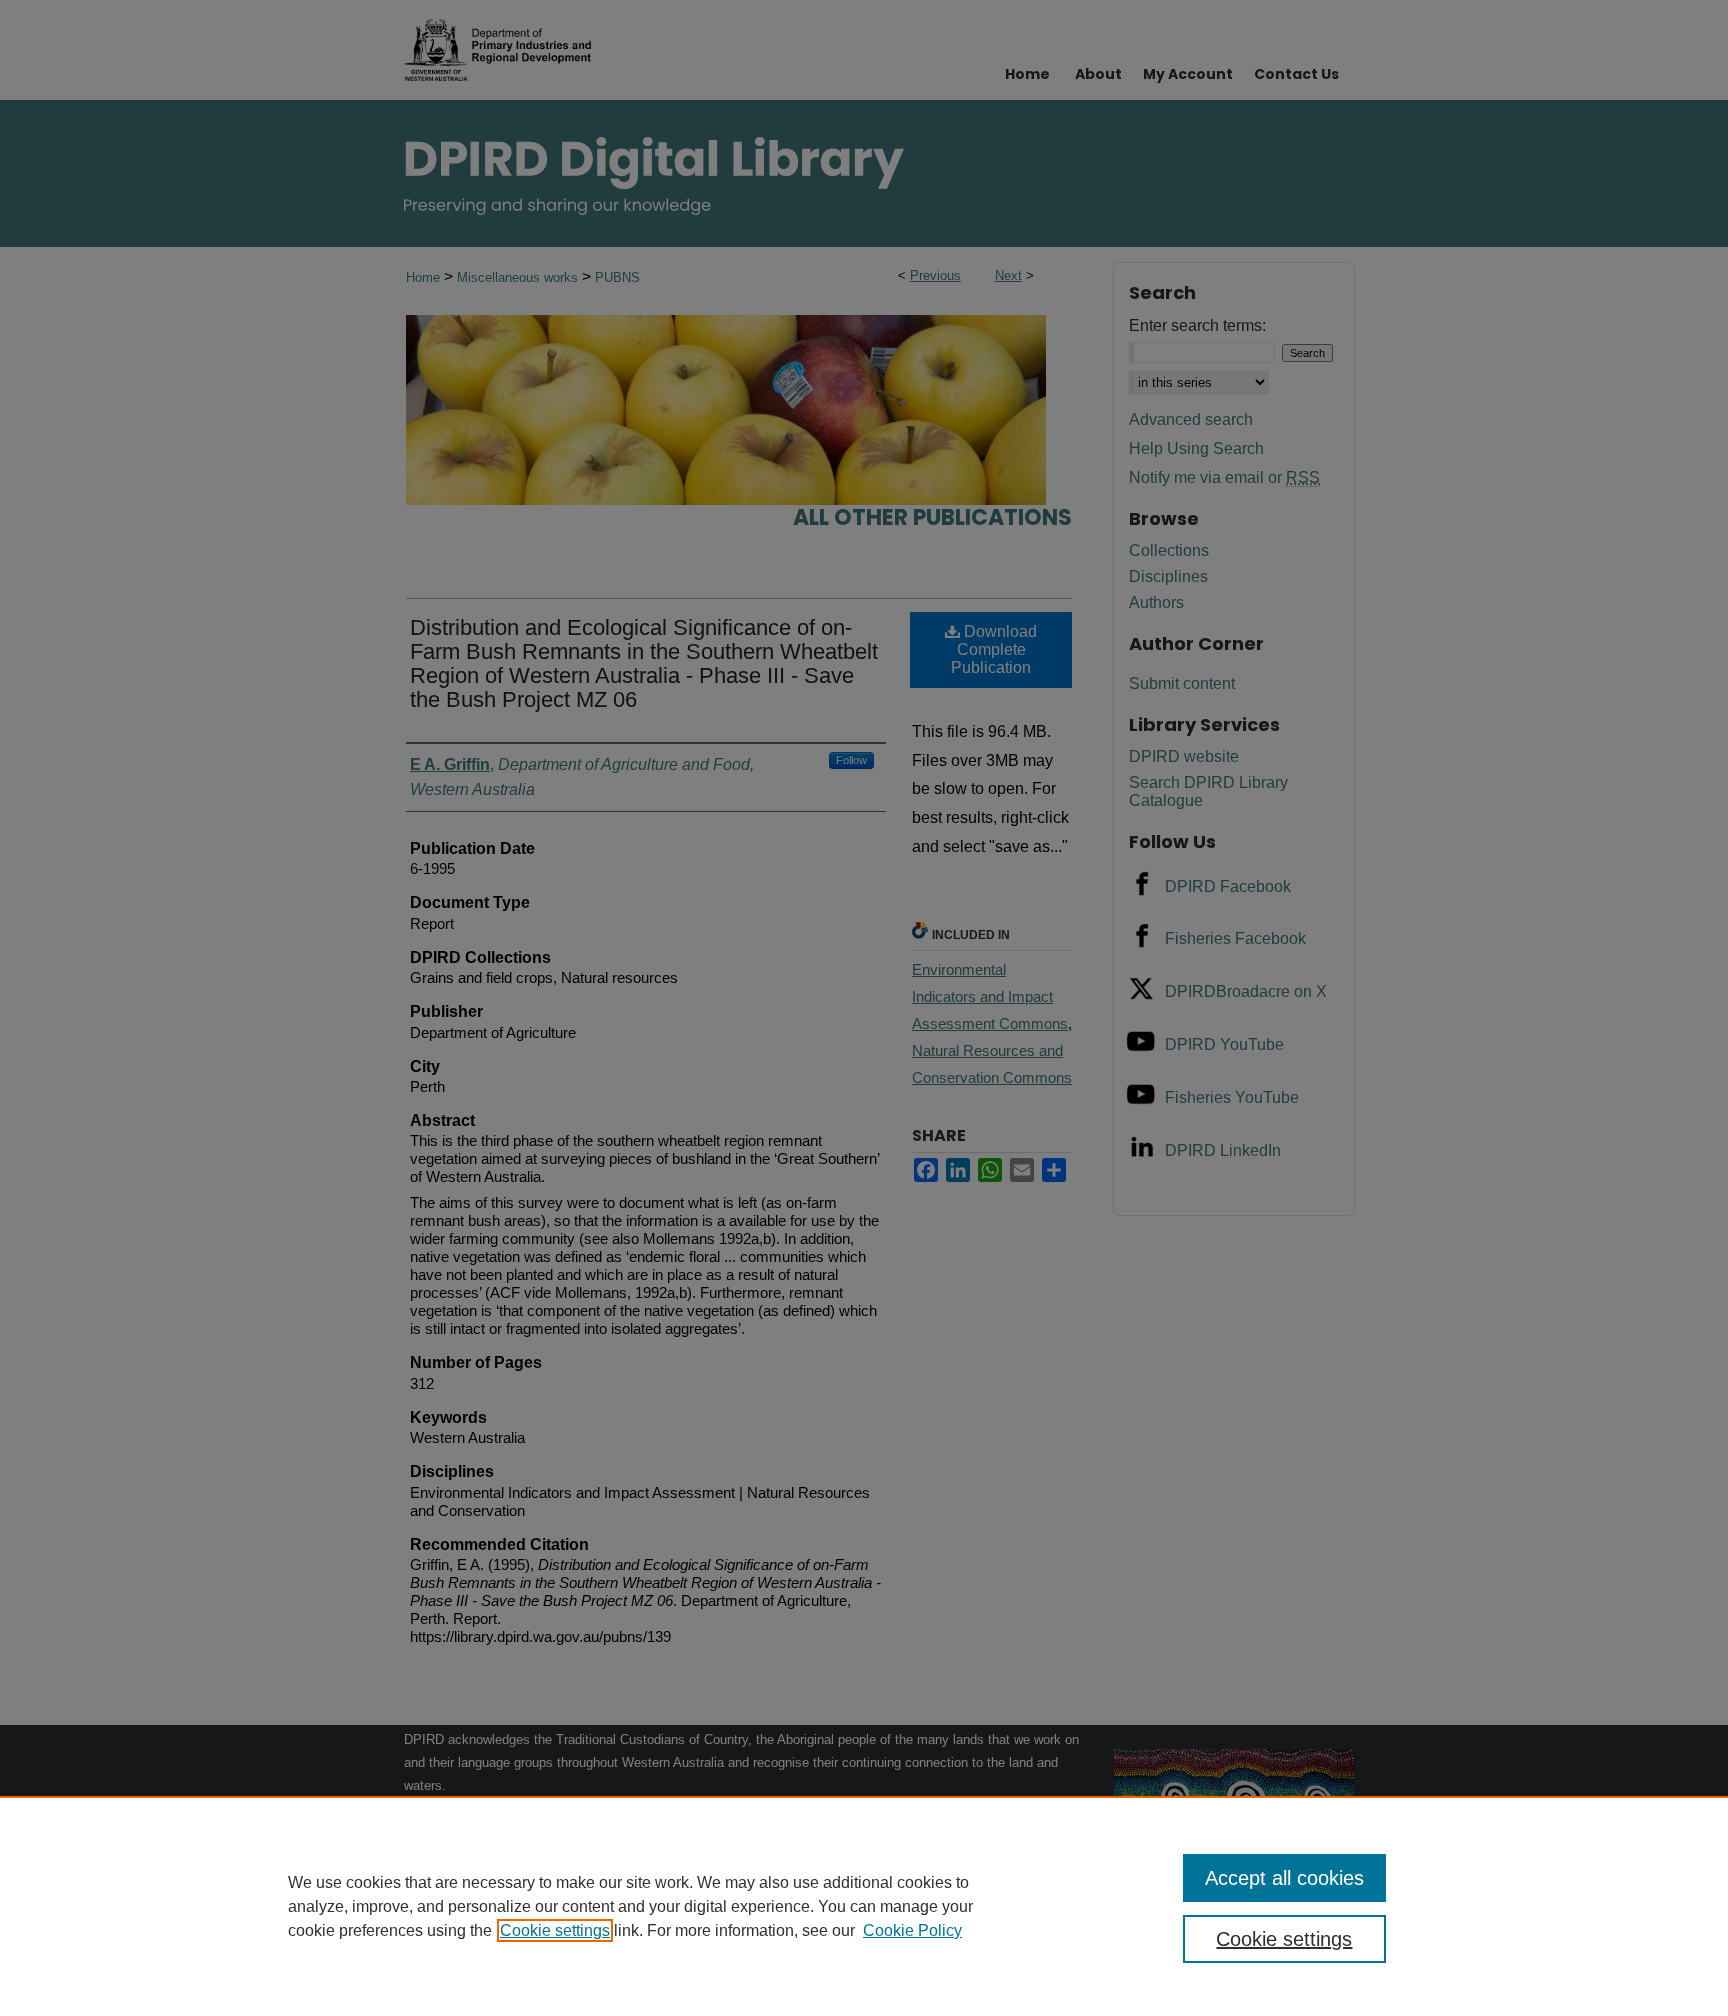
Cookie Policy (912, 1930)
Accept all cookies (1284, 1878)
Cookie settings (555, 1930)
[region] (864, 1906)
